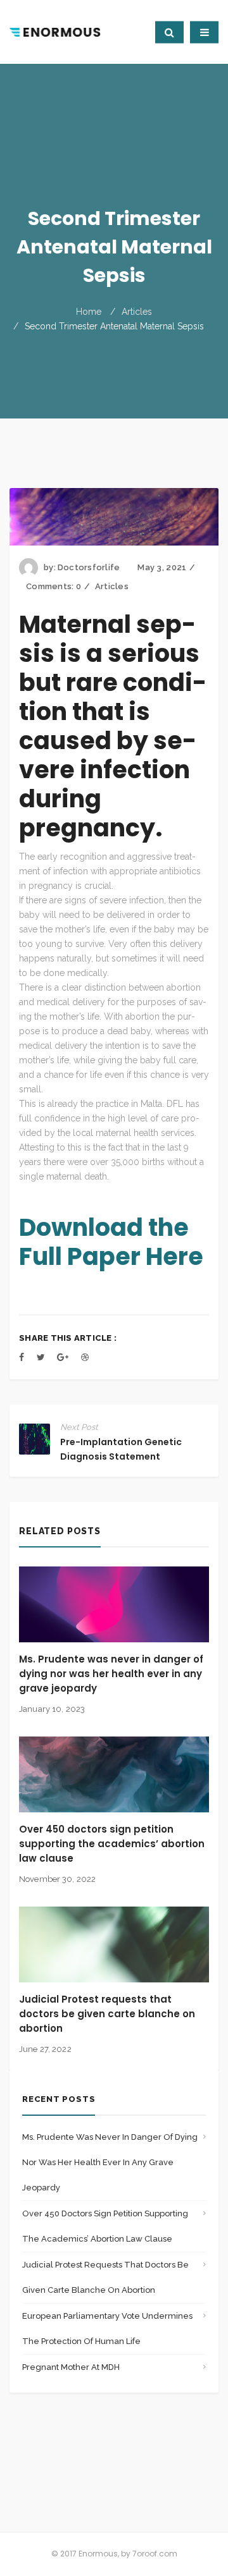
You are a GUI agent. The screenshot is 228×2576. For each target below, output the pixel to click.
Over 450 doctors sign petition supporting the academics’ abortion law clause (112, 1844)
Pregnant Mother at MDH (71, 2367)
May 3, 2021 (162, 567)
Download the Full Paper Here (111, 1242)
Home (89, 312)
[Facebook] (22, 1357)
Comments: (54, 586)
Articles (137, 312)
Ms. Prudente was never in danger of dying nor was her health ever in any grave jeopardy (111, 1674)
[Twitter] (41, 1357)
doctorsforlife (89, 567)
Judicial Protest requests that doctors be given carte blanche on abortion (107, 2014)
